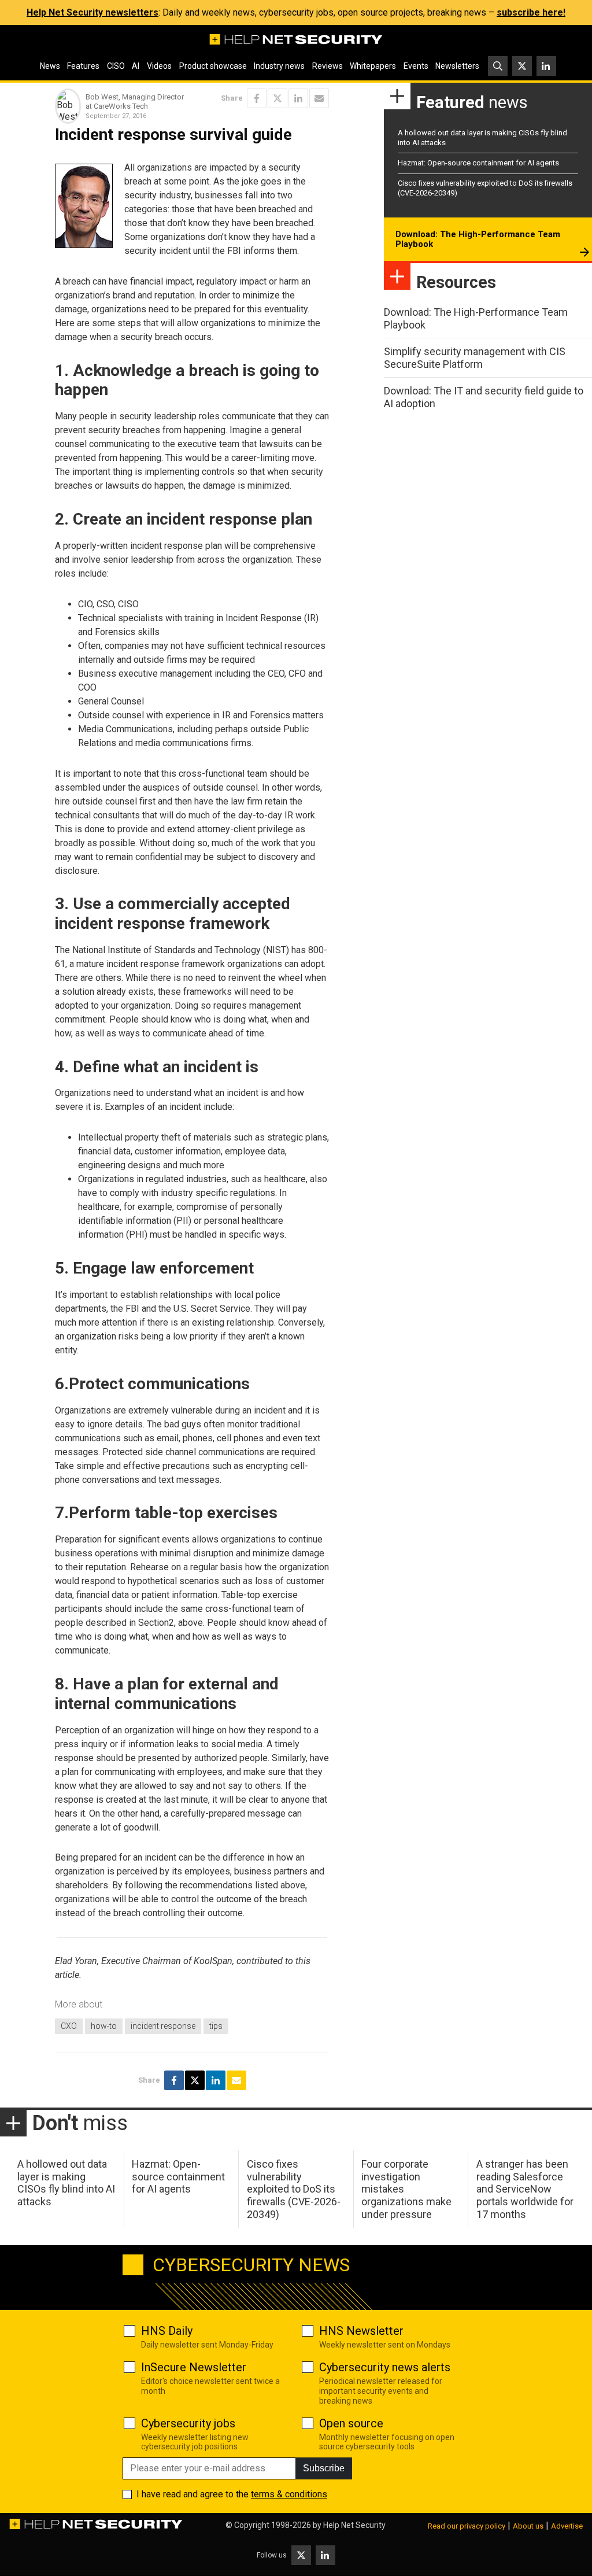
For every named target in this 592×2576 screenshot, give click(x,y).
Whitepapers (373, 66)
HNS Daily (167, 2331)
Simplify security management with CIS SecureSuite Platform (475, 358)
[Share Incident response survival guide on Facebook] (257, 98)
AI (136, 66)
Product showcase (213, 66)
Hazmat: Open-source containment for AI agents (478, 163)
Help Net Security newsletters (92, 12)
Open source (351, 2423)
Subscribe (324, 2468)
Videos (159, 66)
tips (216, 2026)
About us (528, 2526)
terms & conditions (289, 2494)
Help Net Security (354, 2525)
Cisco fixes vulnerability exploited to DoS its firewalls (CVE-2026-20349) (294, 2189)
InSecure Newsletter (194, 2367)
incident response (163, 2026)
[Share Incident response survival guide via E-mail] (319, 98)
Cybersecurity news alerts (385, 2367)
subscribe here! (531, 12)
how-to (104, 2026)
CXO (69, 2026)
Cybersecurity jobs (188, 2423)
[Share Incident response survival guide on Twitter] (277, 98)
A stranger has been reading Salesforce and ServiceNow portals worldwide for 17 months (525, 2189)
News (50, 66)
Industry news (279, 66)
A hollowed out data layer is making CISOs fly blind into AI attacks (66, 2183)
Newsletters (457, 66)
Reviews (328, 66)
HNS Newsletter (361, 2331)
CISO (116, 66)
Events (416, 66)
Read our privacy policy (467, 2526)
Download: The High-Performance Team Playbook (478, 239)
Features (83, 66)
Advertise (567, 2526)
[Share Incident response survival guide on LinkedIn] (298, 98)
